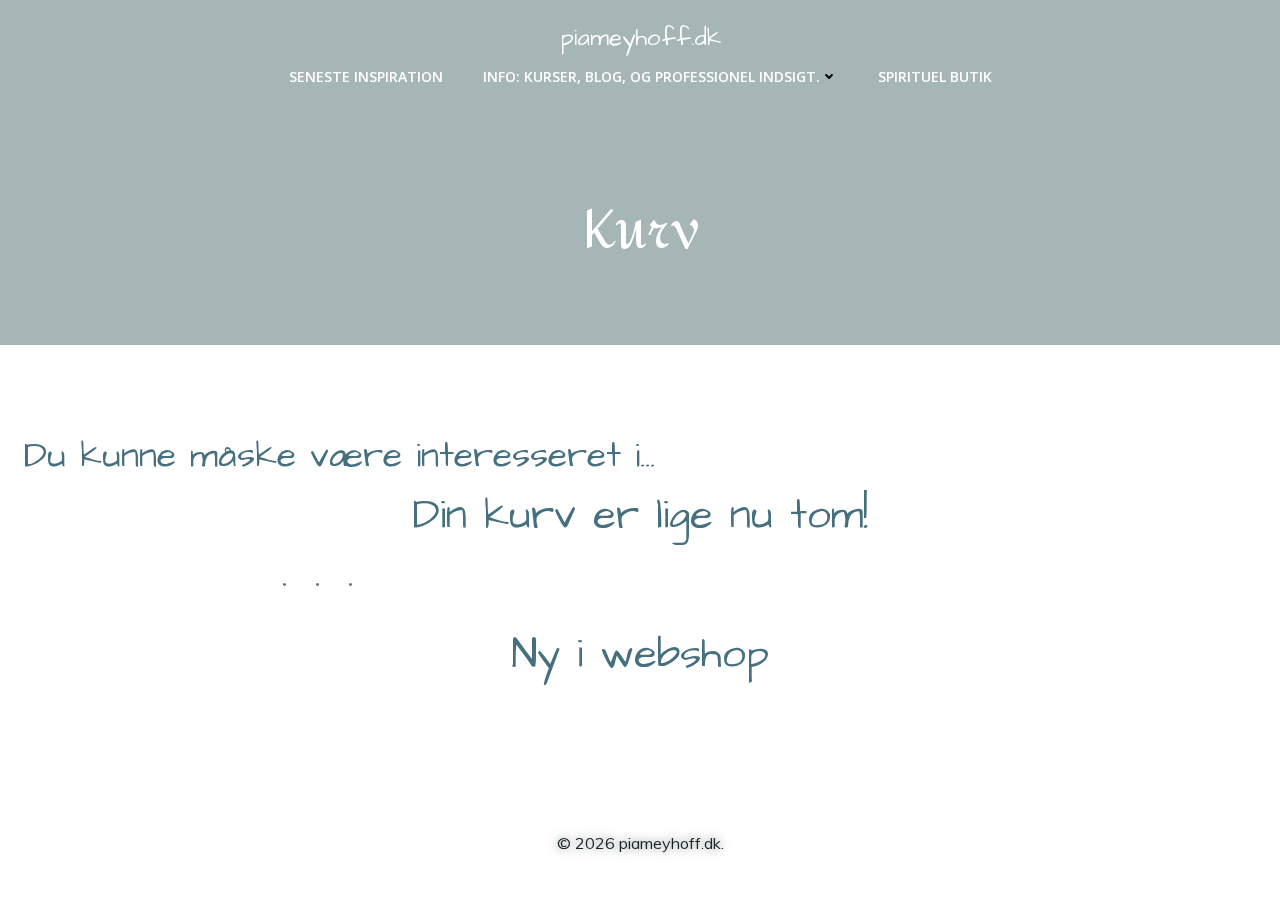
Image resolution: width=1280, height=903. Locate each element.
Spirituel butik (935, 76)
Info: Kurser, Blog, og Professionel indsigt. (651, 76)
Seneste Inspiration (366, 76)
